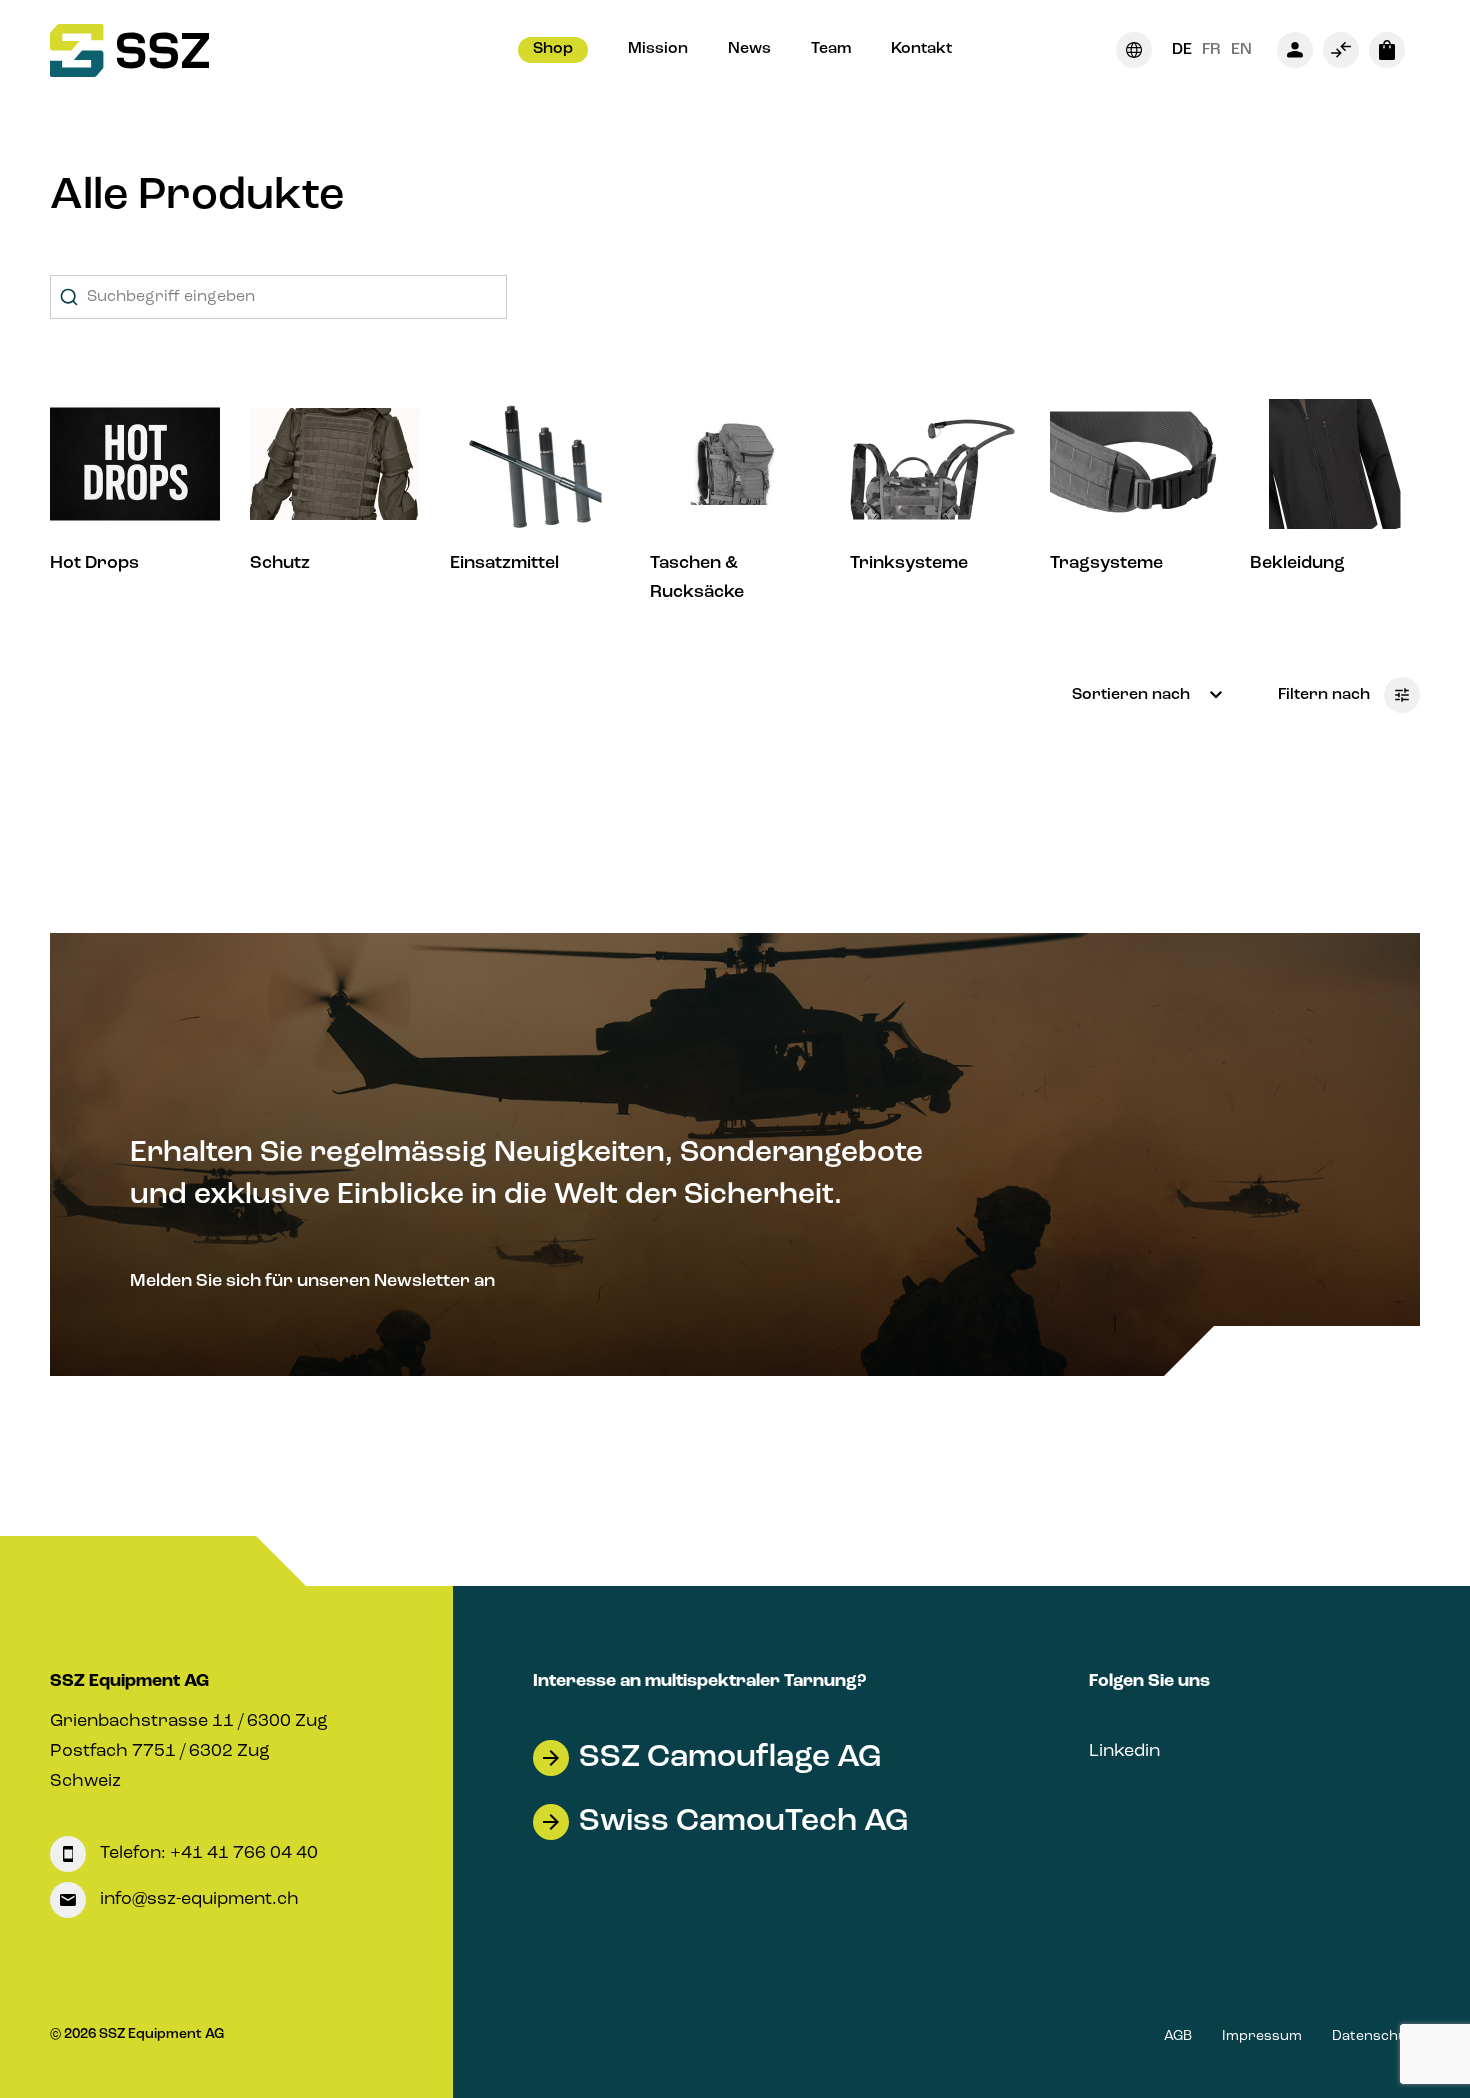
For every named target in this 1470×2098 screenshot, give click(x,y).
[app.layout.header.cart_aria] (1387, 50)
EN (1241, 50)
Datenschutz (1376, 2036)
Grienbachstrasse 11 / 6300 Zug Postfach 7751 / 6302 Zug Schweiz (189, 1751)
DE (1182, 50)
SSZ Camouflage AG (730, 1758)
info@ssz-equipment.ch (197, 1899)
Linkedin (1124, 1751)
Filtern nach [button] (1326, 695)
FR (1211, 50)
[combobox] (278, 297)
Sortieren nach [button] (1133, 695)
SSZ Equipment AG (129, 1681)
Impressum (1262, 2036)
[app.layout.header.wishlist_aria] (1341, 50)
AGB (1178, 2036)
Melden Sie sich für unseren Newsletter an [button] (312, 1281)
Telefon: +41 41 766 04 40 (207, 1853)
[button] (553, 50)
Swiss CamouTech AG (743, 1822)
